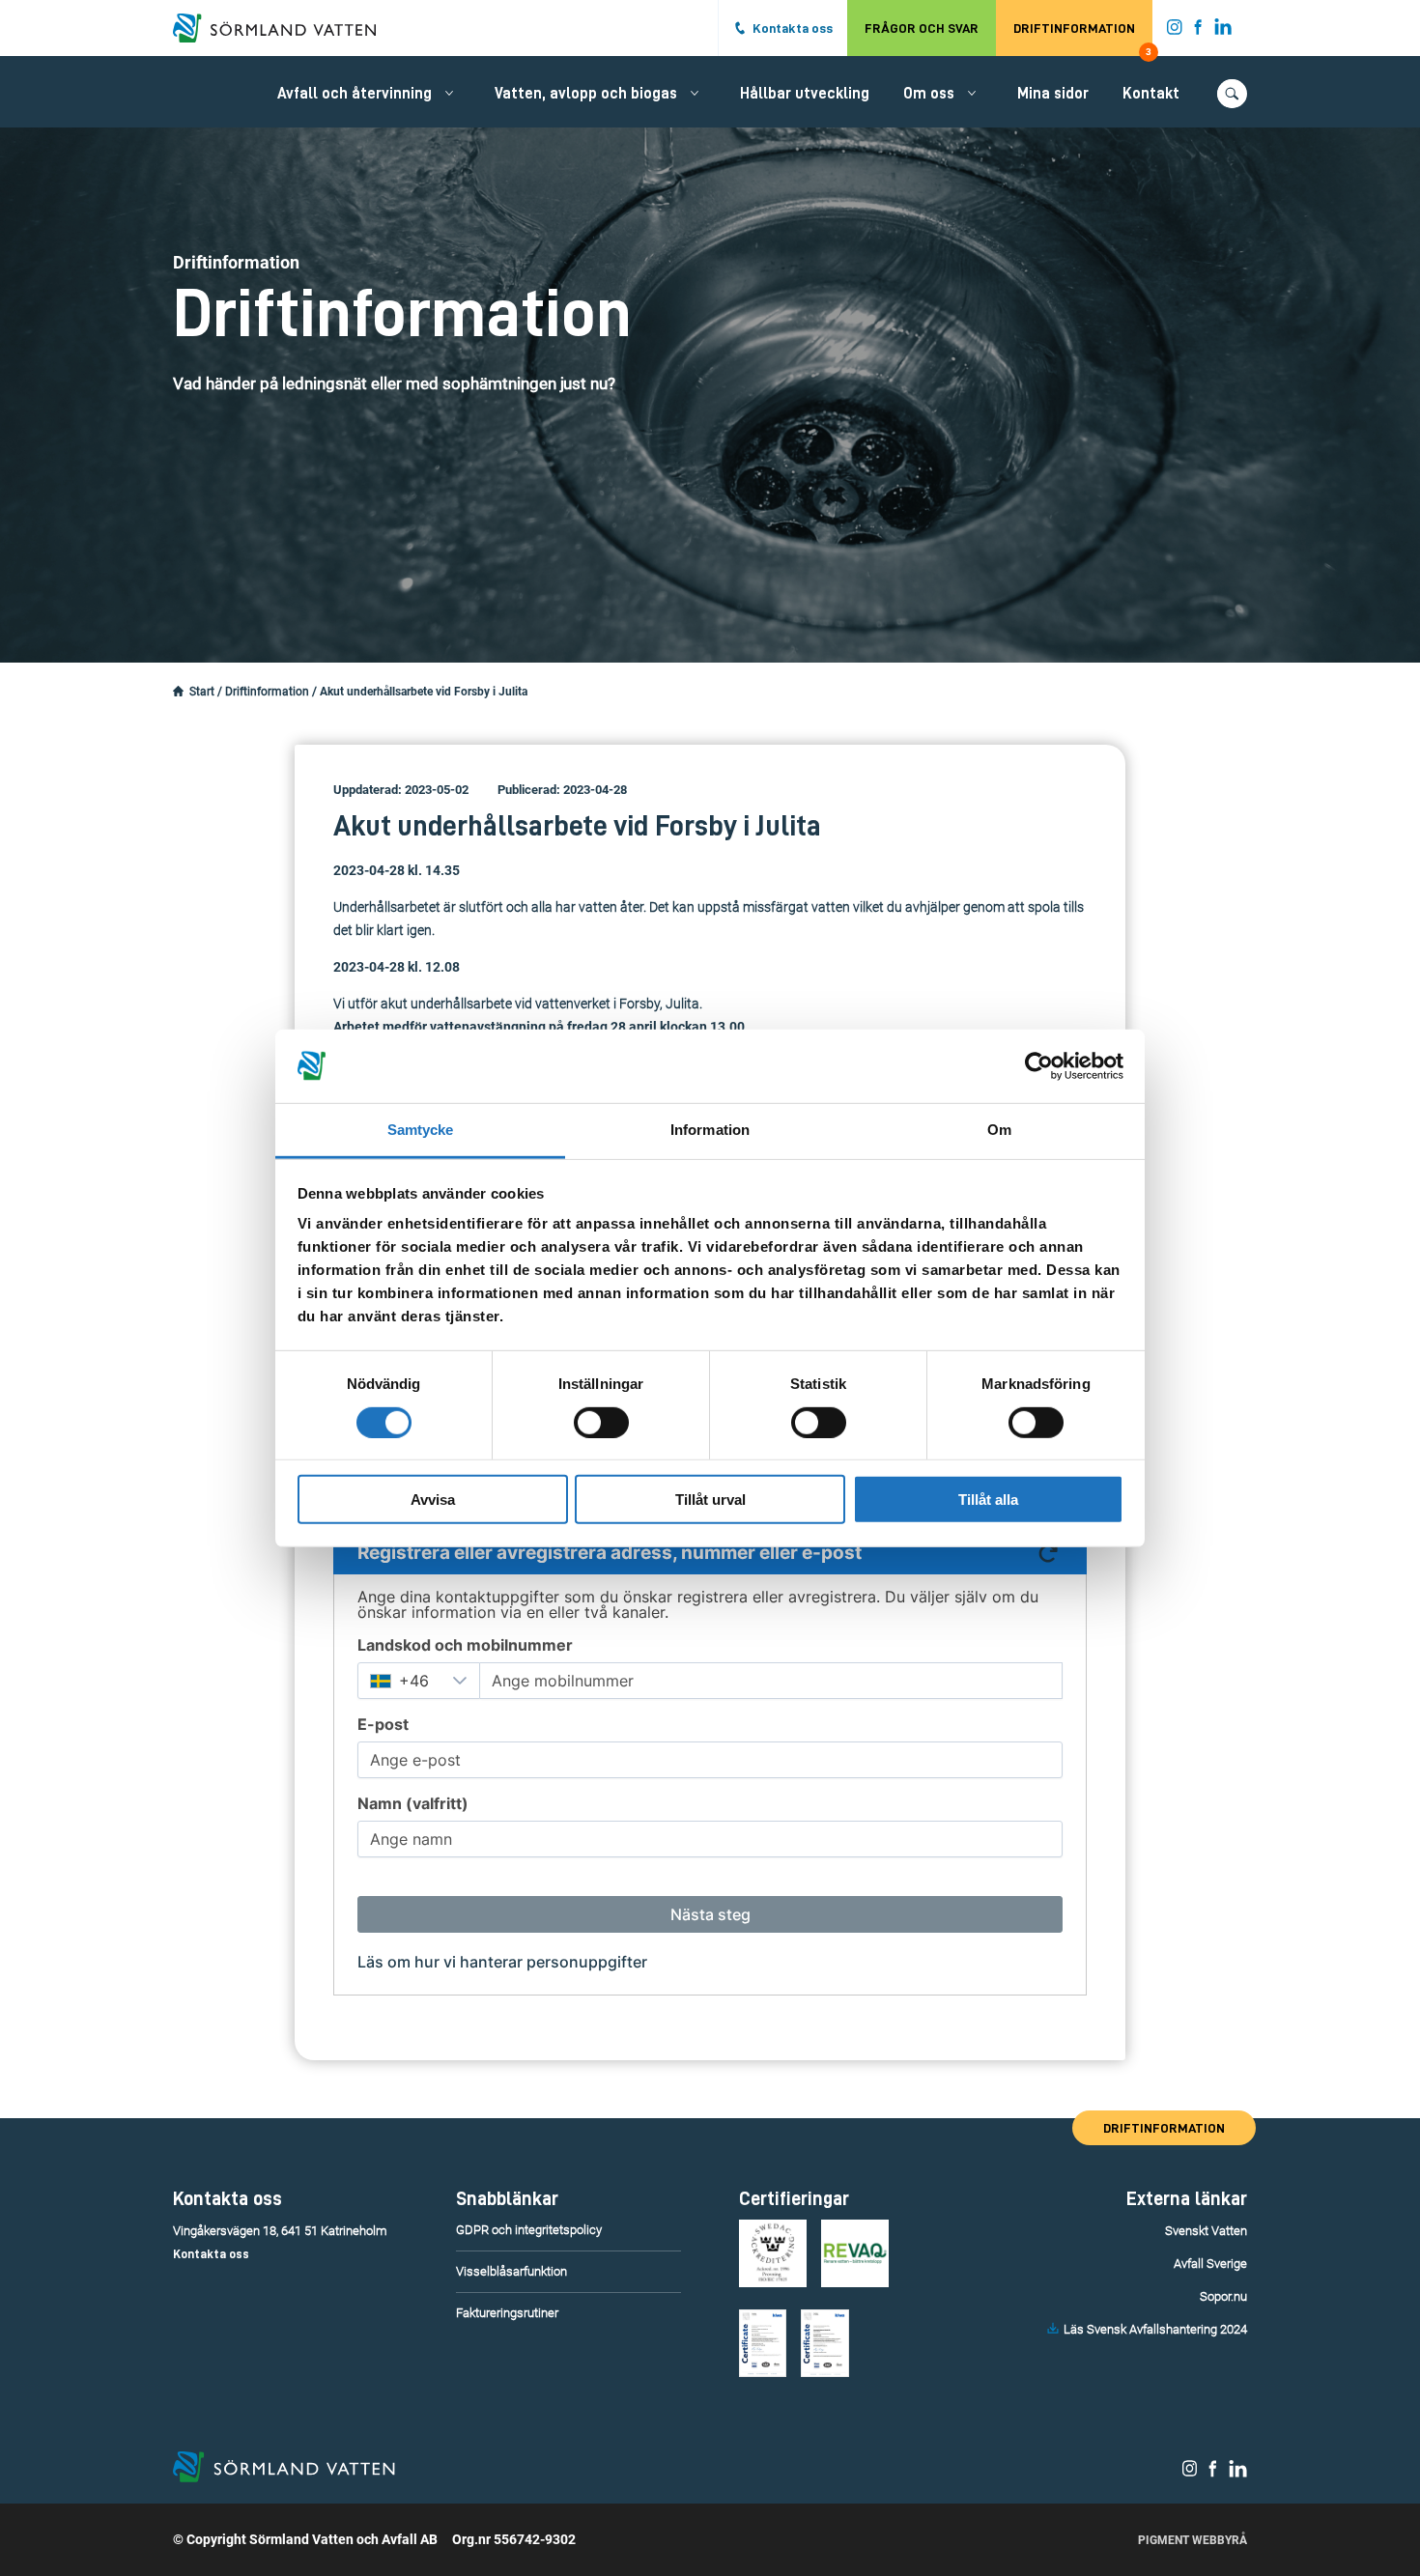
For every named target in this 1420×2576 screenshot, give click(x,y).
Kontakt (1151, 94)
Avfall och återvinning (355, 94)
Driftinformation (1082, 39)
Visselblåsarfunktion (511, 2271)
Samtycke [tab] (421, 1130)
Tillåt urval (710, 1500)
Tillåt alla (988, 1500)
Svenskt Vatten (1206, 2231)
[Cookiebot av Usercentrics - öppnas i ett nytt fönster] (1039, 1066)
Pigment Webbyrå (1193, 2540)
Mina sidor (1053, 94)
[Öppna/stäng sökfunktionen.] (1232, 94)
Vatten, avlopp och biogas (586, 94)
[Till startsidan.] (284, 28)
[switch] (601, 1422)
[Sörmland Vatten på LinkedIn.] (1223, 31)
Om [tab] (999, 1130)
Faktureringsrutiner (507, 2313)
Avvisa (433, 1500)
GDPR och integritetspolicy (529, 2230)
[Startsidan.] (178, 692)
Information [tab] (710, 1130)
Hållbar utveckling (805, 94)
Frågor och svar (922, 28)
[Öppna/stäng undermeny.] (449, 93)
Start (202, 692)
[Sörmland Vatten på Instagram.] (1175, 31)
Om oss (929, 94)
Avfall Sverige (1210, 2264)
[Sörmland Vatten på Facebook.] (1198, 31)
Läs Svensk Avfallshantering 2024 (1155, 2329)
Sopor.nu (1223, 2296)
